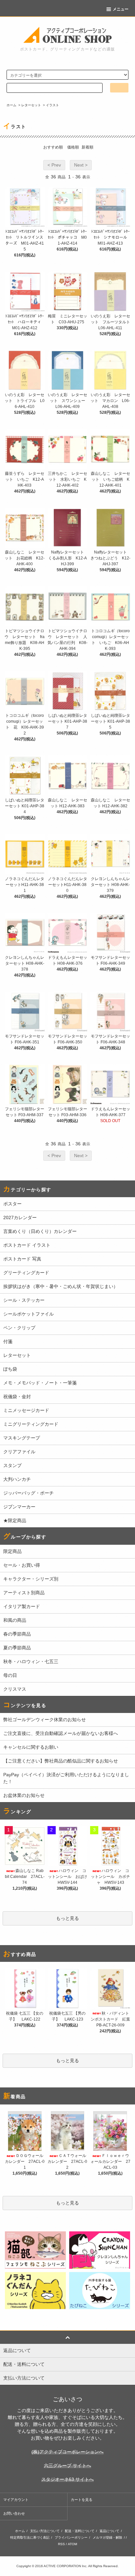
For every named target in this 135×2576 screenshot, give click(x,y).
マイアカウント (16, 2500)
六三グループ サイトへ (67, 2465)
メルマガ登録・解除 (107, 2537)
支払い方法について (45, 2531)
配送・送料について (80, 2531)
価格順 (73, 147)
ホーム (11, 105)
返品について (109, 2531)
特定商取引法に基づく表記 (30, 2537)
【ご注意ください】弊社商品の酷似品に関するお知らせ (61, 1761)
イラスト (52, 105)
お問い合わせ (14, 2513)
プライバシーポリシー (71, 2537)
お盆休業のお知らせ (24, 1795)
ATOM (72, 2544)
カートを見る (82, 2500)
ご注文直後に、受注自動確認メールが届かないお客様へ (61, 1733)
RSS (61, 2544)
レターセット (31, 105)
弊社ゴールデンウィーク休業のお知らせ (45, 1720)
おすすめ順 (53, 147)
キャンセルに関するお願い (31, 1747)
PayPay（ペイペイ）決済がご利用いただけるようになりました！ (66, 1778)
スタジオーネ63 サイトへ (67, 2479)
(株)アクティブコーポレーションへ (67, 2452)
